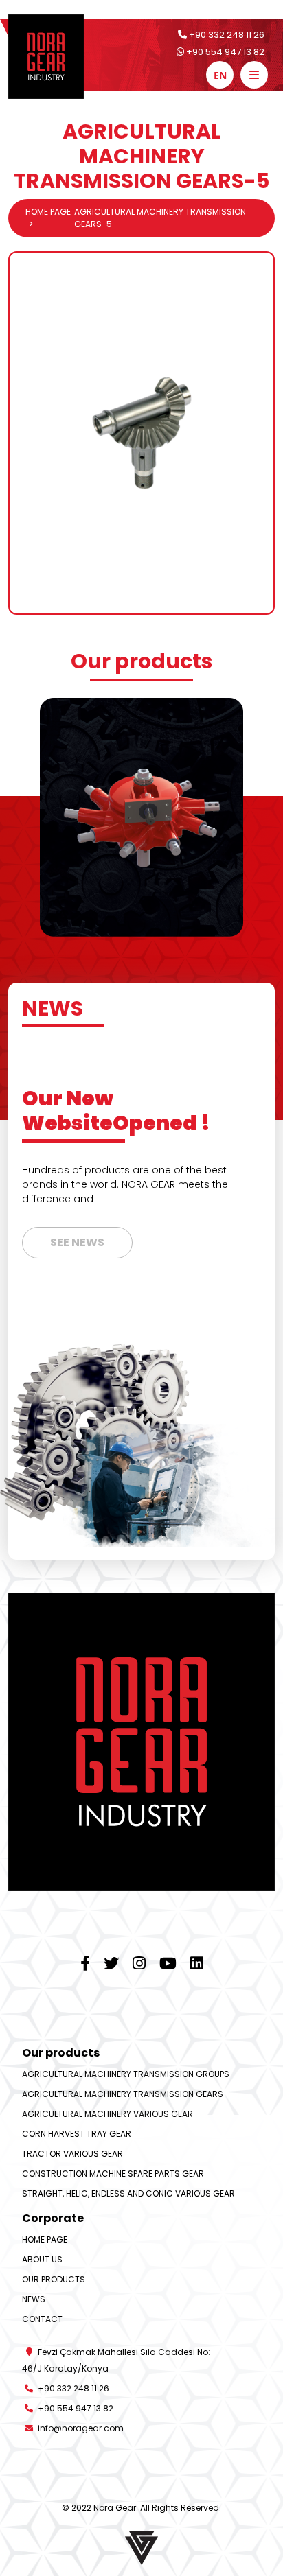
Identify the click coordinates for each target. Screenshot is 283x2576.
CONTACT (42, 2319)
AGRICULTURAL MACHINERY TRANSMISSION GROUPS (126, 2074)
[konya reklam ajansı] (141, 2546)
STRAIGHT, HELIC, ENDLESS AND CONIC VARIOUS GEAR (128, 2193)
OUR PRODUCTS (54, 2279)
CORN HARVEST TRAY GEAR (77, 2134)
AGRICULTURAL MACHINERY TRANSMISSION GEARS (123, 2094)
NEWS (34, 2299)
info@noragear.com (80, 2428)
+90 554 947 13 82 (224, 52)
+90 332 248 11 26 (226, 35)
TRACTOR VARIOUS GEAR (72, 2154)
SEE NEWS (77, 1242)
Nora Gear (115, 2508)
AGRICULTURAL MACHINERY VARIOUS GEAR (107, 2114)
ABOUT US (42, 2259)
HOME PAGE (48, 212)
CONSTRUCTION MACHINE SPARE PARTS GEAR (113, 2174)
